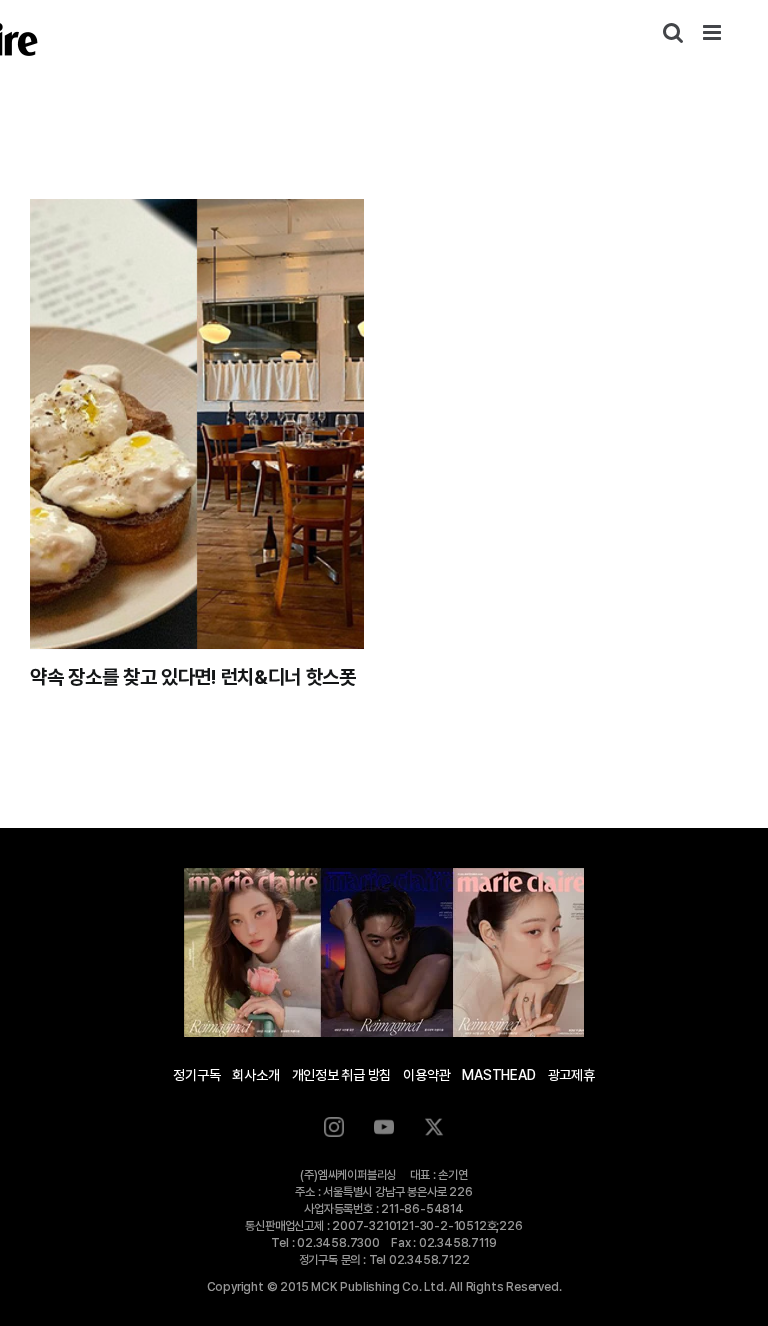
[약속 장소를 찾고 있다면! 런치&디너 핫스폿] (197, 424)
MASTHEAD (498, 1075)
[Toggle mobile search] (673, 32)
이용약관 (426, 1075)
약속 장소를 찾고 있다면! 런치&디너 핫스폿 (193, 677)
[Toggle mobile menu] (713, 32)
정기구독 (196, 1075)
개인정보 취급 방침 (342, 1075)
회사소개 (255, 1075)
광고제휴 (571, 1075)
